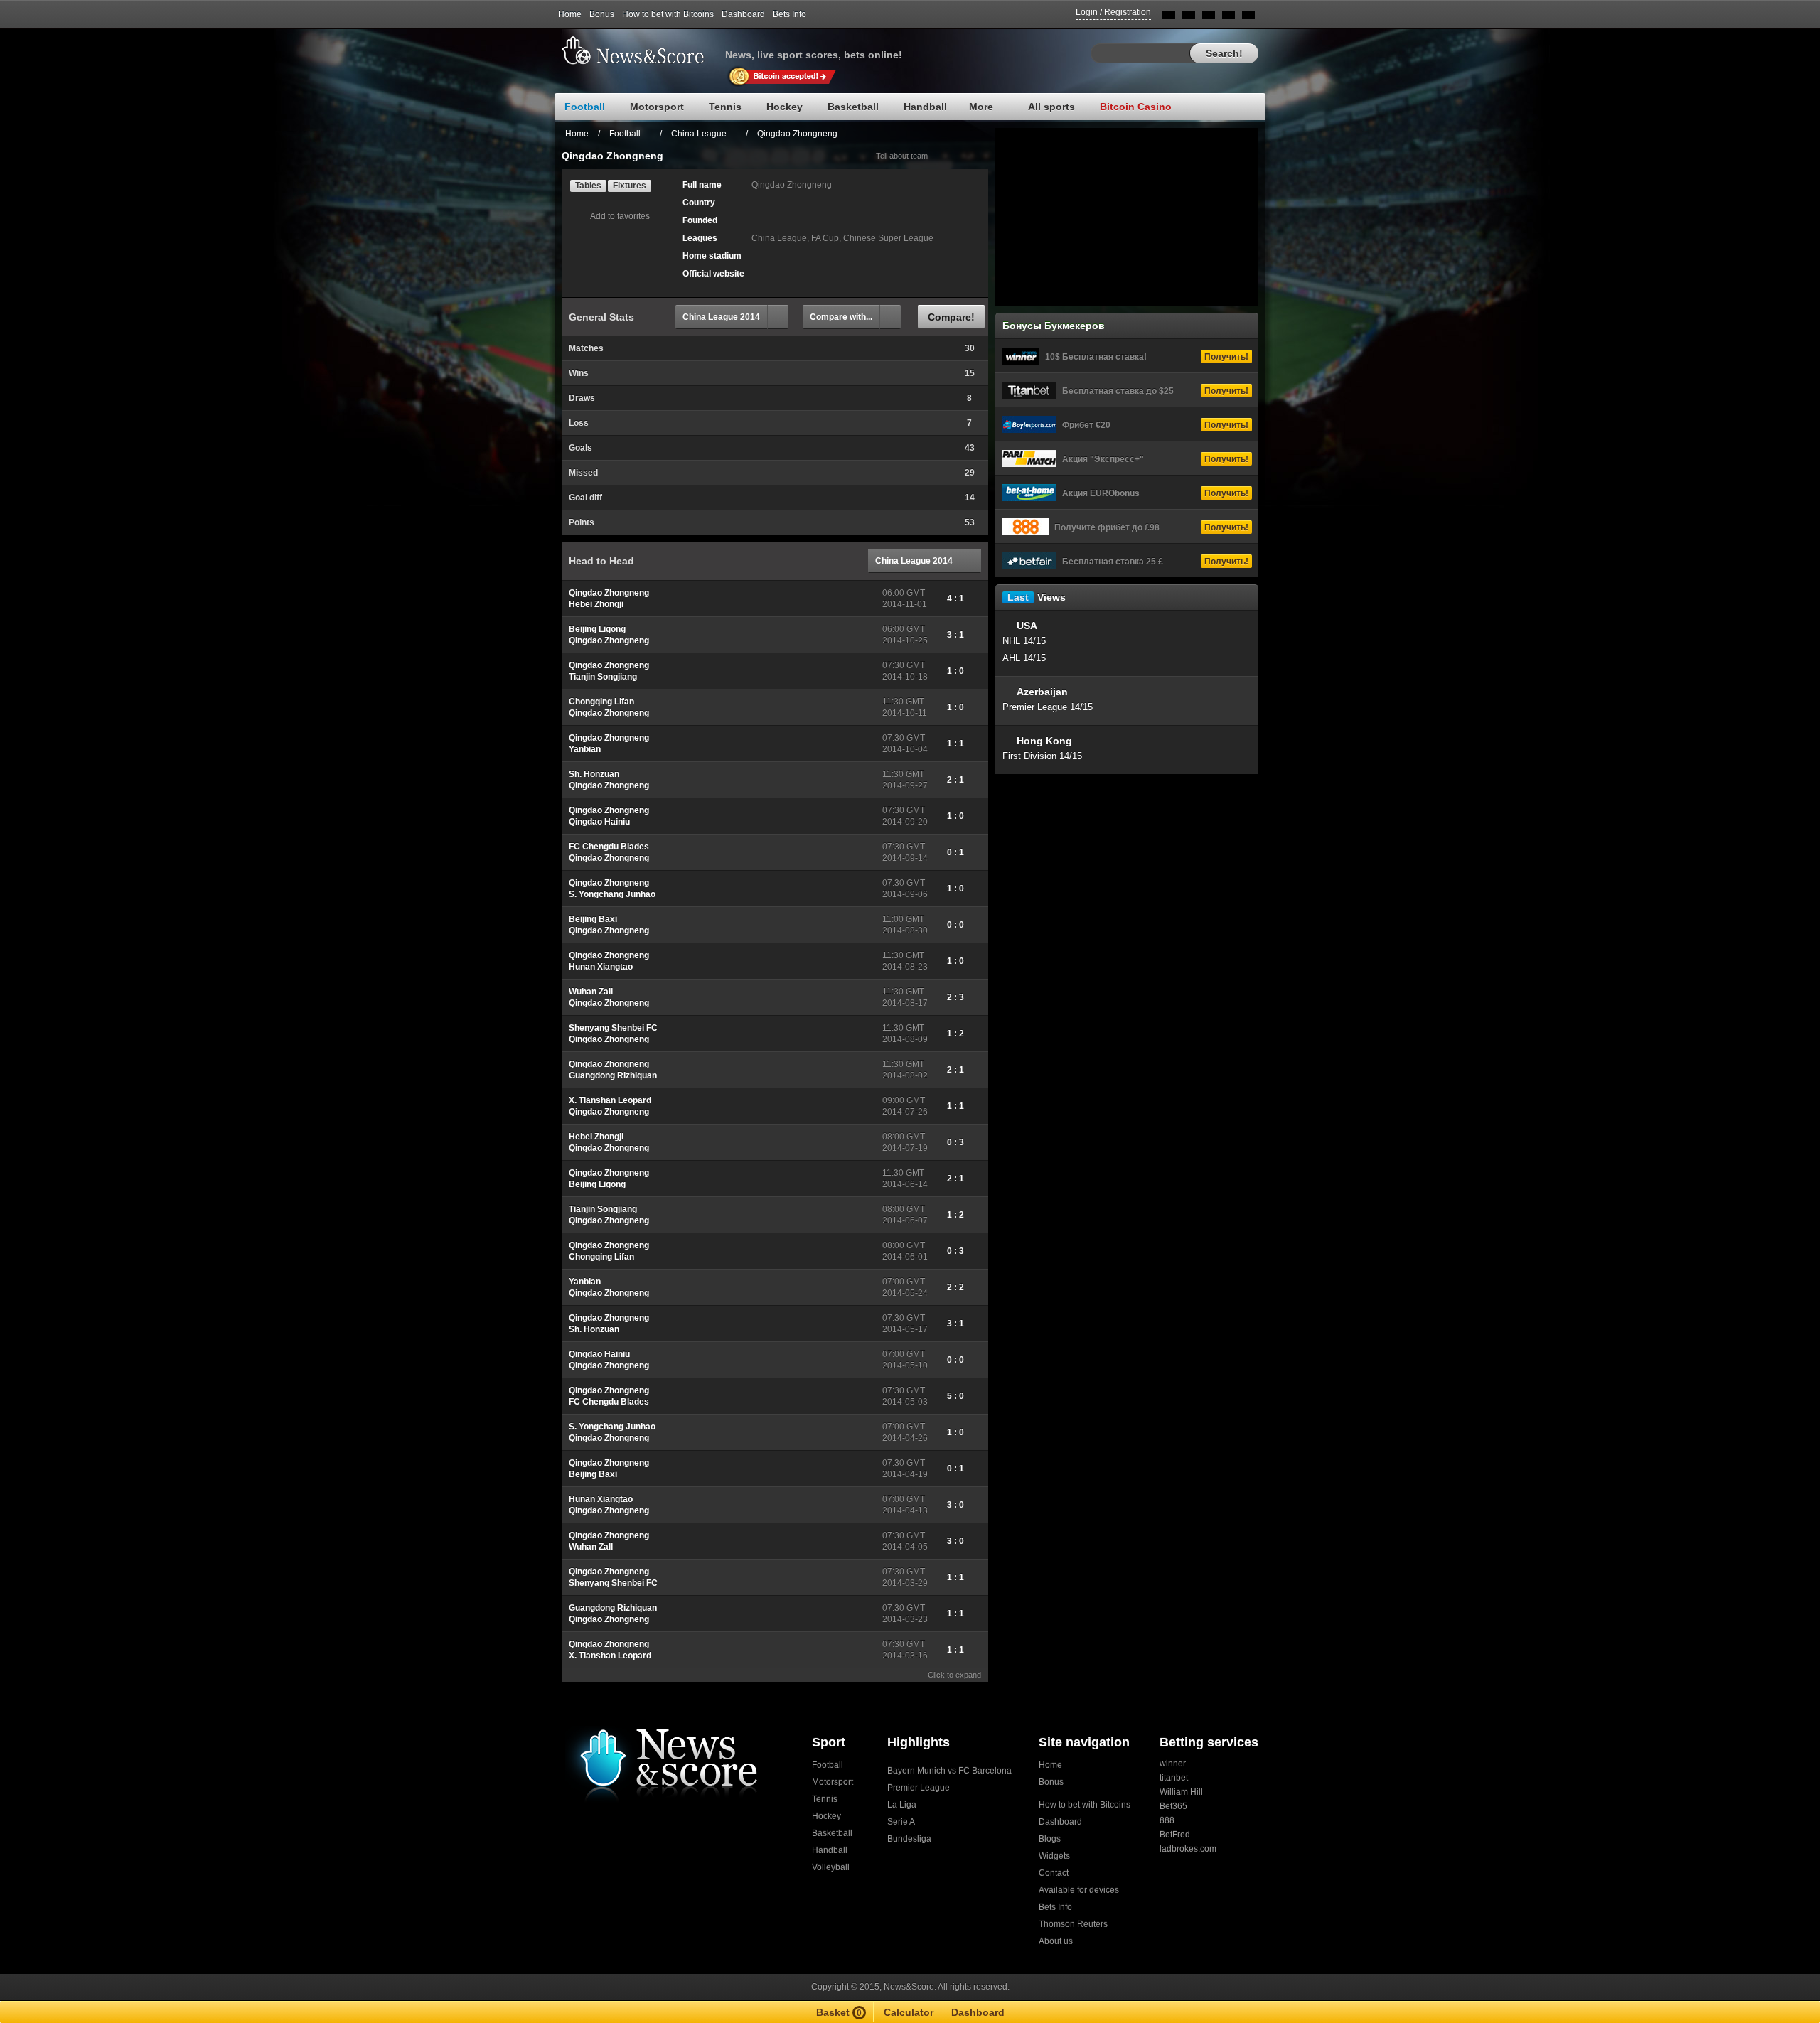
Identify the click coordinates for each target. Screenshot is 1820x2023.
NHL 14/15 (1024, 641)
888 (1167, 1820)
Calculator (909, 2012)
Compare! (951, 317)
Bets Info (789, 14)
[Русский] (1189, 17)
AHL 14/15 (1024, 658)
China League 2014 (721, 317)
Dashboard (743, 14)
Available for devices (1079, 1890)
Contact (1054, 1873)
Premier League (919, 1788)
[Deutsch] (1228, 17)
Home (570, 14)
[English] (1169, 17)
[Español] (1209, 17)
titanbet (1174, 1778)
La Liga (902, 1805)
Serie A (901, 1822)
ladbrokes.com (1188, 1849)
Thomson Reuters (1073, 1924)
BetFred (1175, 1835)
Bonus (602, 14)
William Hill (1181, 1792)
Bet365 (1173, 1806)
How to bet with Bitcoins (668, 14)
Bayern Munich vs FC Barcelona (949, 1771)
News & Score (640, 50)
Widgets (1054, 1856)
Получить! (1226, 357)
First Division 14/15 (1042, 756)
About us (1056, 1941)
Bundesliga (909, 1839)
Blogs (1050, 1839)
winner (1173, 1764)
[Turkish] (1248, 17)
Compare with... (841, 317)
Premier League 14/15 (1048, 707)
